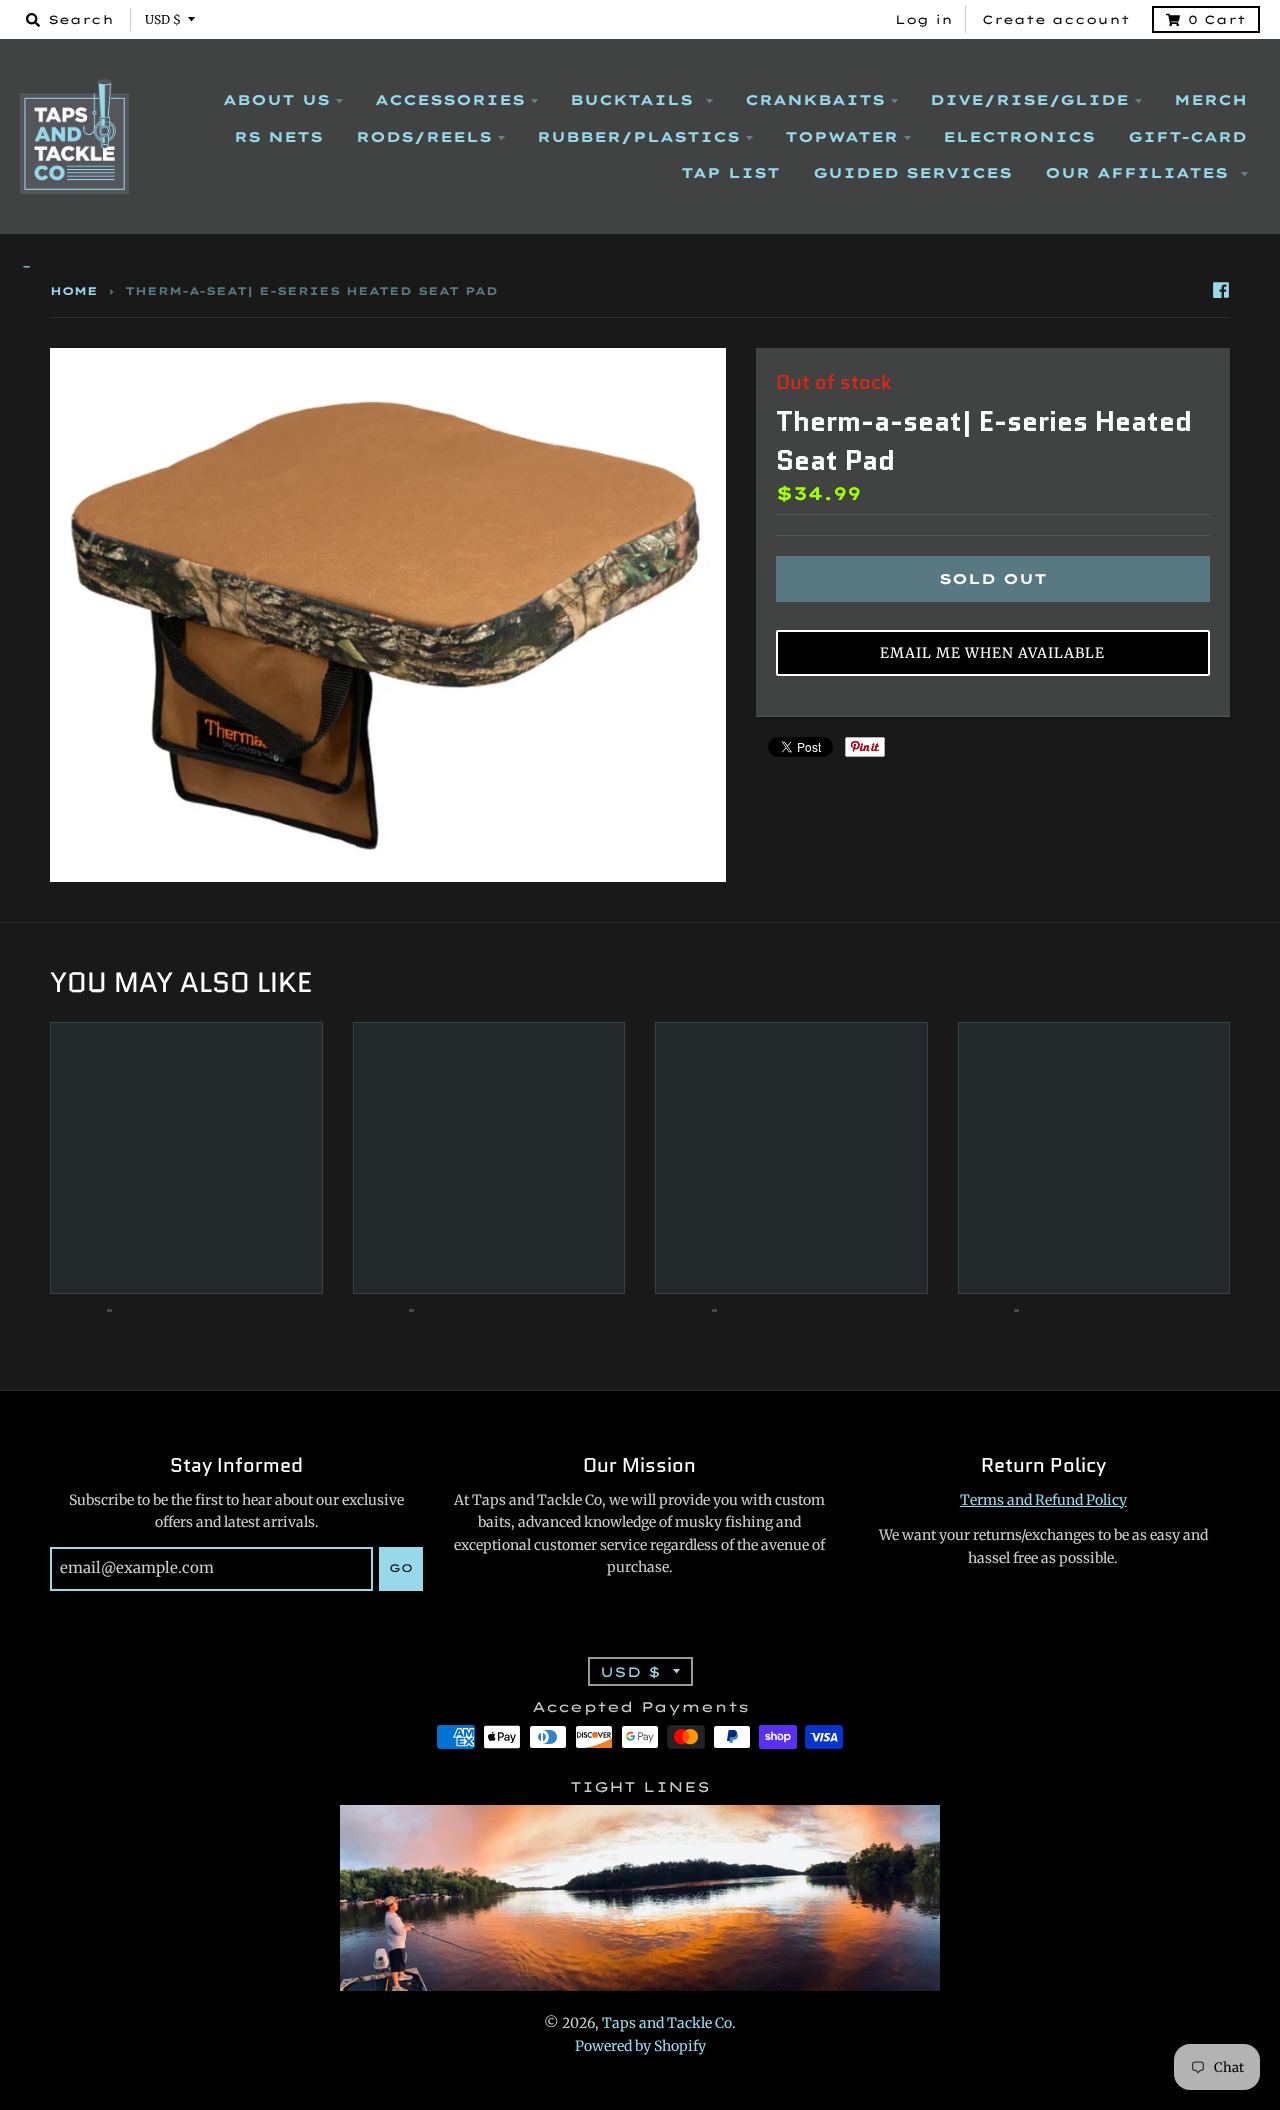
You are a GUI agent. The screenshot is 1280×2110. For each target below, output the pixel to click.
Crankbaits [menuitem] (815, 100)
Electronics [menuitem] (1019, 137)
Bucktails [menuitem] (635, 100)
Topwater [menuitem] (841, 137)
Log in (924, 19)
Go (401, 1568)
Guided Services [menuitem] (912, 173)
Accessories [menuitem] (450, 100)
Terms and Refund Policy (1043, 1500)
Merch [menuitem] (1210, 100)
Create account (1056, 19)
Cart (1217, 19)
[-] (640, 267)
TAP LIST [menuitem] (730, 173)
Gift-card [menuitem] (1187, 137)
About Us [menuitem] (276, 100)
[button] (993, 653)
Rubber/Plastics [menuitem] (638, 137)
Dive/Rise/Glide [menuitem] (1029, 100)
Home (74, 291)
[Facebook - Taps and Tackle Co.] (1221, 290)
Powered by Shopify (640, 2046)
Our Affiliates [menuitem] (1140, 173)
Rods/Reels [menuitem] (424, 137)
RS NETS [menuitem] (278, 137)
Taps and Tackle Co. (669, 2023)
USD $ (163, 19)
